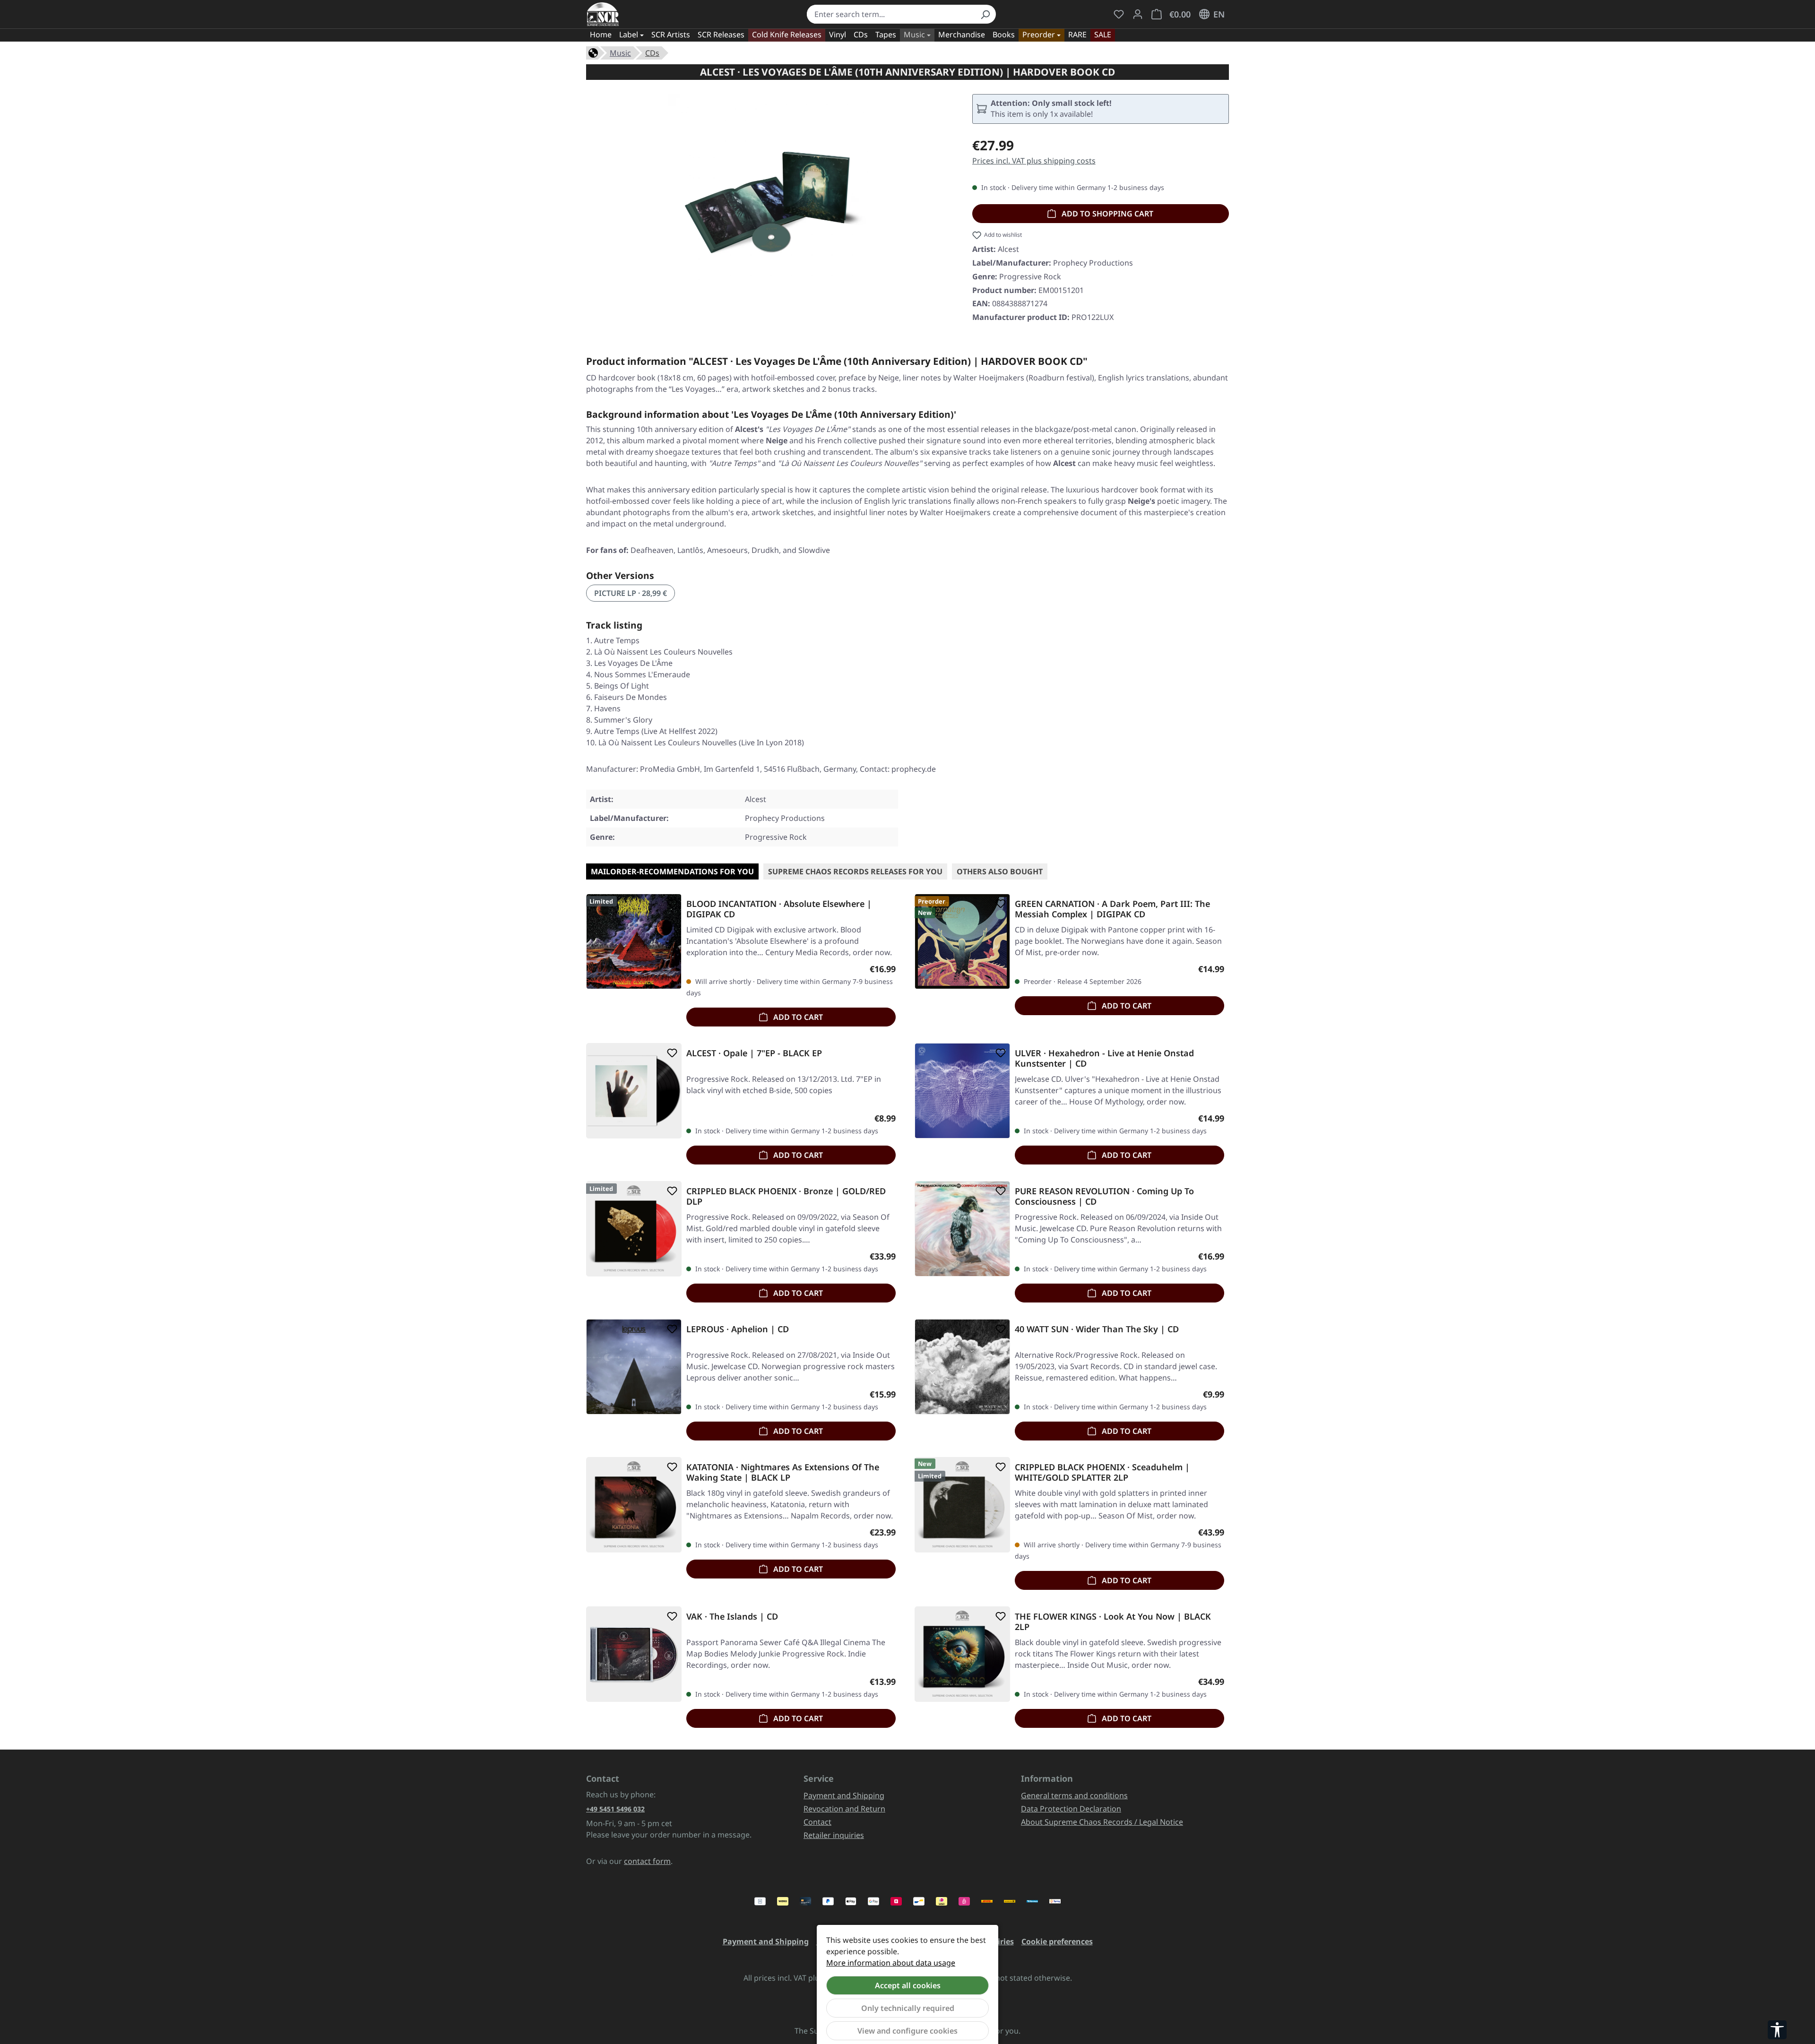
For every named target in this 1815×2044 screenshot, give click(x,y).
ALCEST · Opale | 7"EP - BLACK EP (754, 1053)
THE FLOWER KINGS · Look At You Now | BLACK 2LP (1113, 1621)
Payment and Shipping (844, 1795)
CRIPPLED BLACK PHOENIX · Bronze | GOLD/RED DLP (786, 1196)
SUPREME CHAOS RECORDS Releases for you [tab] (855, 871)
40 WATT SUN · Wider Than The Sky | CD (1097, 1329)
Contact (817, 1822)
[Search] (985, 14)
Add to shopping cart (1106, 214)
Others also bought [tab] (1000, 871)
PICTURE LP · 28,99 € (631, 593)
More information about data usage (891, 1963)
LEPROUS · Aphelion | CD (738, 1329)
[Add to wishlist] (670, 904)
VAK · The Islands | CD (732, 1617)
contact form (647, 1861)
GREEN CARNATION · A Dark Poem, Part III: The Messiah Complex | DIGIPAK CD (1112, 909)
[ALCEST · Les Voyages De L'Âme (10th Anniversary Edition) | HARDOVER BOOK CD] (769, 196)
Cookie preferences (1057, 1941)
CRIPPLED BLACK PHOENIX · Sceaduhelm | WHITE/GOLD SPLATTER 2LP (1102, 1472)
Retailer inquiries (834, 1835)
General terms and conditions (1074, 1795)
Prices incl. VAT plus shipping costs (1034, 161)
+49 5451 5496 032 (615, 1809)
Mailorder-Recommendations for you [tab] (672, 871)
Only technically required (908, 2008)
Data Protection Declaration (1071, 1809)
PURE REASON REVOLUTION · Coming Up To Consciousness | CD (1104, 1196)
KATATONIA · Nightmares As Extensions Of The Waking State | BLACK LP (783, 1472)
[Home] (593, 52)
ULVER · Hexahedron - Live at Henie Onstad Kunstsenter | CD (1104, 1058)
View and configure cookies (907, 2031)
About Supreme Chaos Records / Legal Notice (1102, 1822)
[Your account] (1138, 14)
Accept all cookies (908, 1985)
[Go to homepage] (603, 14)
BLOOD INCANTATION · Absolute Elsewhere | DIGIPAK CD (779, 909)
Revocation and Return (844, 1809)
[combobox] (891, 14)
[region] (770, 196)
